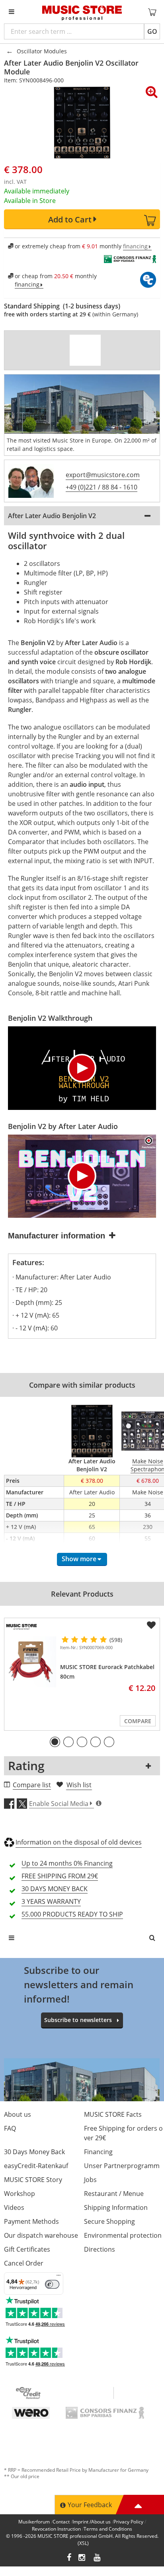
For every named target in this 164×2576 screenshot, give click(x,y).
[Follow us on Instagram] (82, 2558)
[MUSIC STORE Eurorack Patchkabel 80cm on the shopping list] (151, 1625)
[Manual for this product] (85, 350)
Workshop (20, 2194)
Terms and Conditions (108, 2529)
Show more (79, 1559)
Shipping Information (116, 2207)
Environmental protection (123, 2235)
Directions (100, 2249)
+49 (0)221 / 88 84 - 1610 (102, 487)
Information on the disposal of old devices (79, 1842)
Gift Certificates (27, 2249)
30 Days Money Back (34, 2152)
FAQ (10, 2128)
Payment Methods (31, 2221)
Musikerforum (34, 2522)
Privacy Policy (128, 2522)
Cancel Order (24, 2263)
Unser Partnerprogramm (122, 2166)
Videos (14, 2207)
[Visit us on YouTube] (98, 2558)
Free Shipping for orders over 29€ (123, 2133)
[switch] (52, 2284)
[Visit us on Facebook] (69, 2558)
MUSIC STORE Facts (113, 2114)
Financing (98, 2152)
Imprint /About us (92, 2522)
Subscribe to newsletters (78, 2020)
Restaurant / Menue (114, 2194)
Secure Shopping (109, 2221)
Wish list (79, 1785)
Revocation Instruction (56, 2529)
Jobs (90, 2180)
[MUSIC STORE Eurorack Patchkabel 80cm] (31, 1662)
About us (18, 2114)
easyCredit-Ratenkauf (36, 2166)
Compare (138, 1721)
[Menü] (59, 2277)
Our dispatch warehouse (41, 2235)
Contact (61, 2522)
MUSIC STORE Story (33, 2180)
